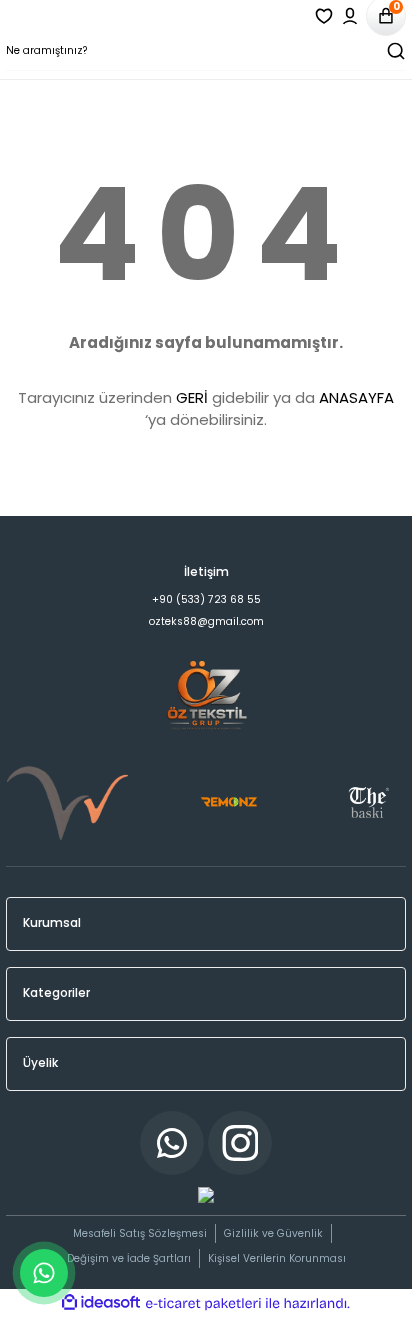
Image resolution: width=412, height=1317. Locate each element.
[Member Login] (350, 16)
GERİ (192, 397)
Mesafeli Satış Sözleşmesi (140, 1233)
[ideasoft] (101, 1303)
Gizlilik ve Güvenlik (273, 1233)
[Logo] (206, 543)
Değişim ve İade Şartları (129, 1258)
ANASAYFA (356, 397)
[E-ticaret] (203, 1303)
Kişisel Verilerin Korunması (277, 1258)
